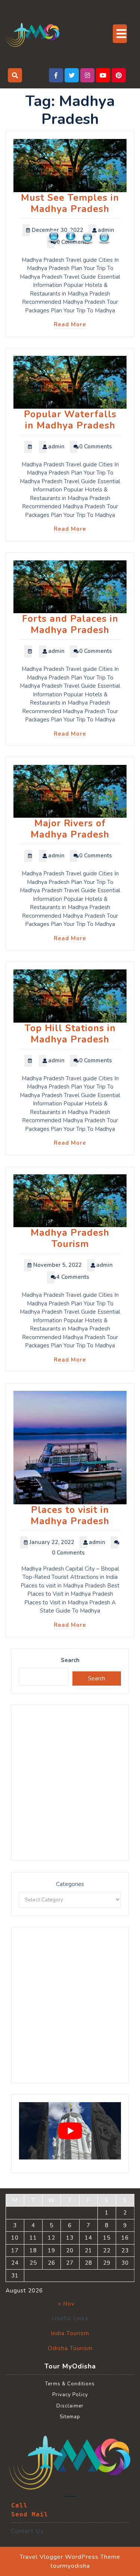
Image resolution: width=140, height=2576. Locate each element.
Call (19, 2505)
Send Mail (30, 2514)
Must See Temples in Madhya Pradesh (70, 203)
